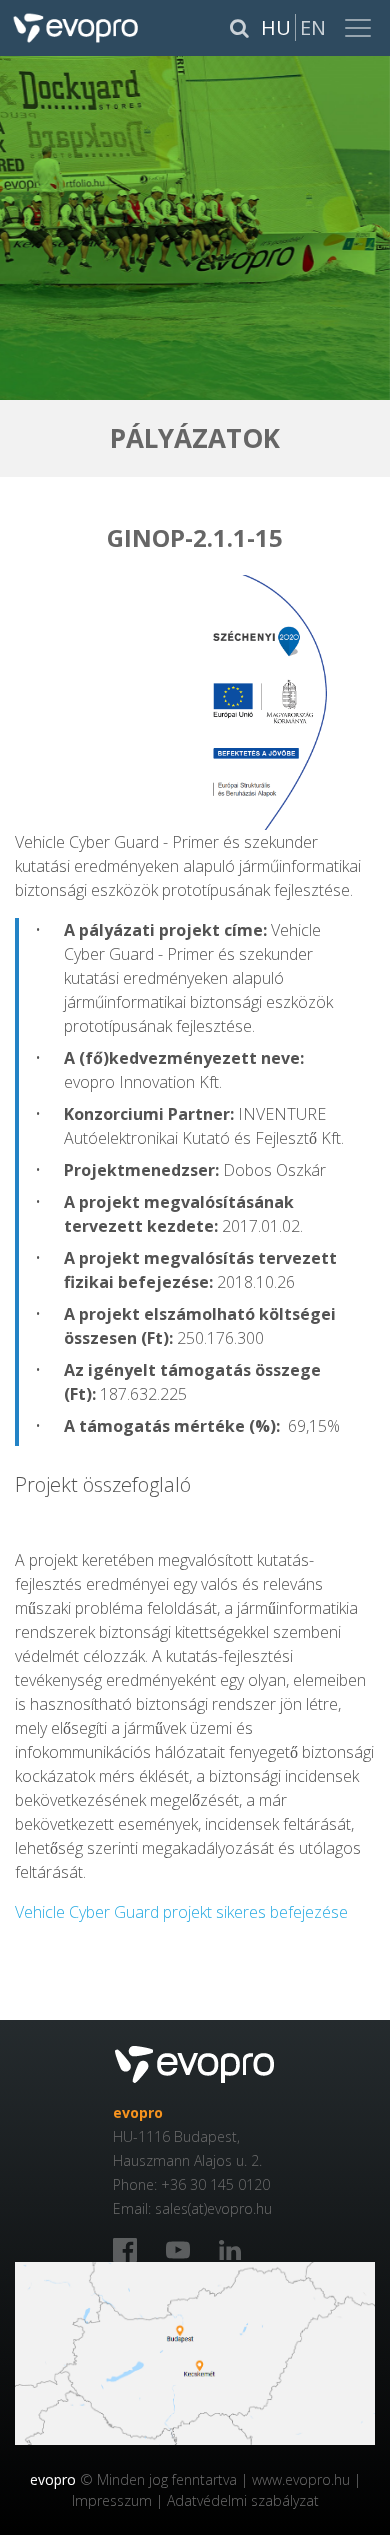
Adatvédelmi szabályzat (243, 2500)
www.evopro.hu (301, 2479)
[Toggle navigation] (360, 28)
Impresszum (112, 2500)
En (313, 27)
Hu (276, 27)
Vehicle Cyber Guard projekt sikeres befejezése (181, 1912)
